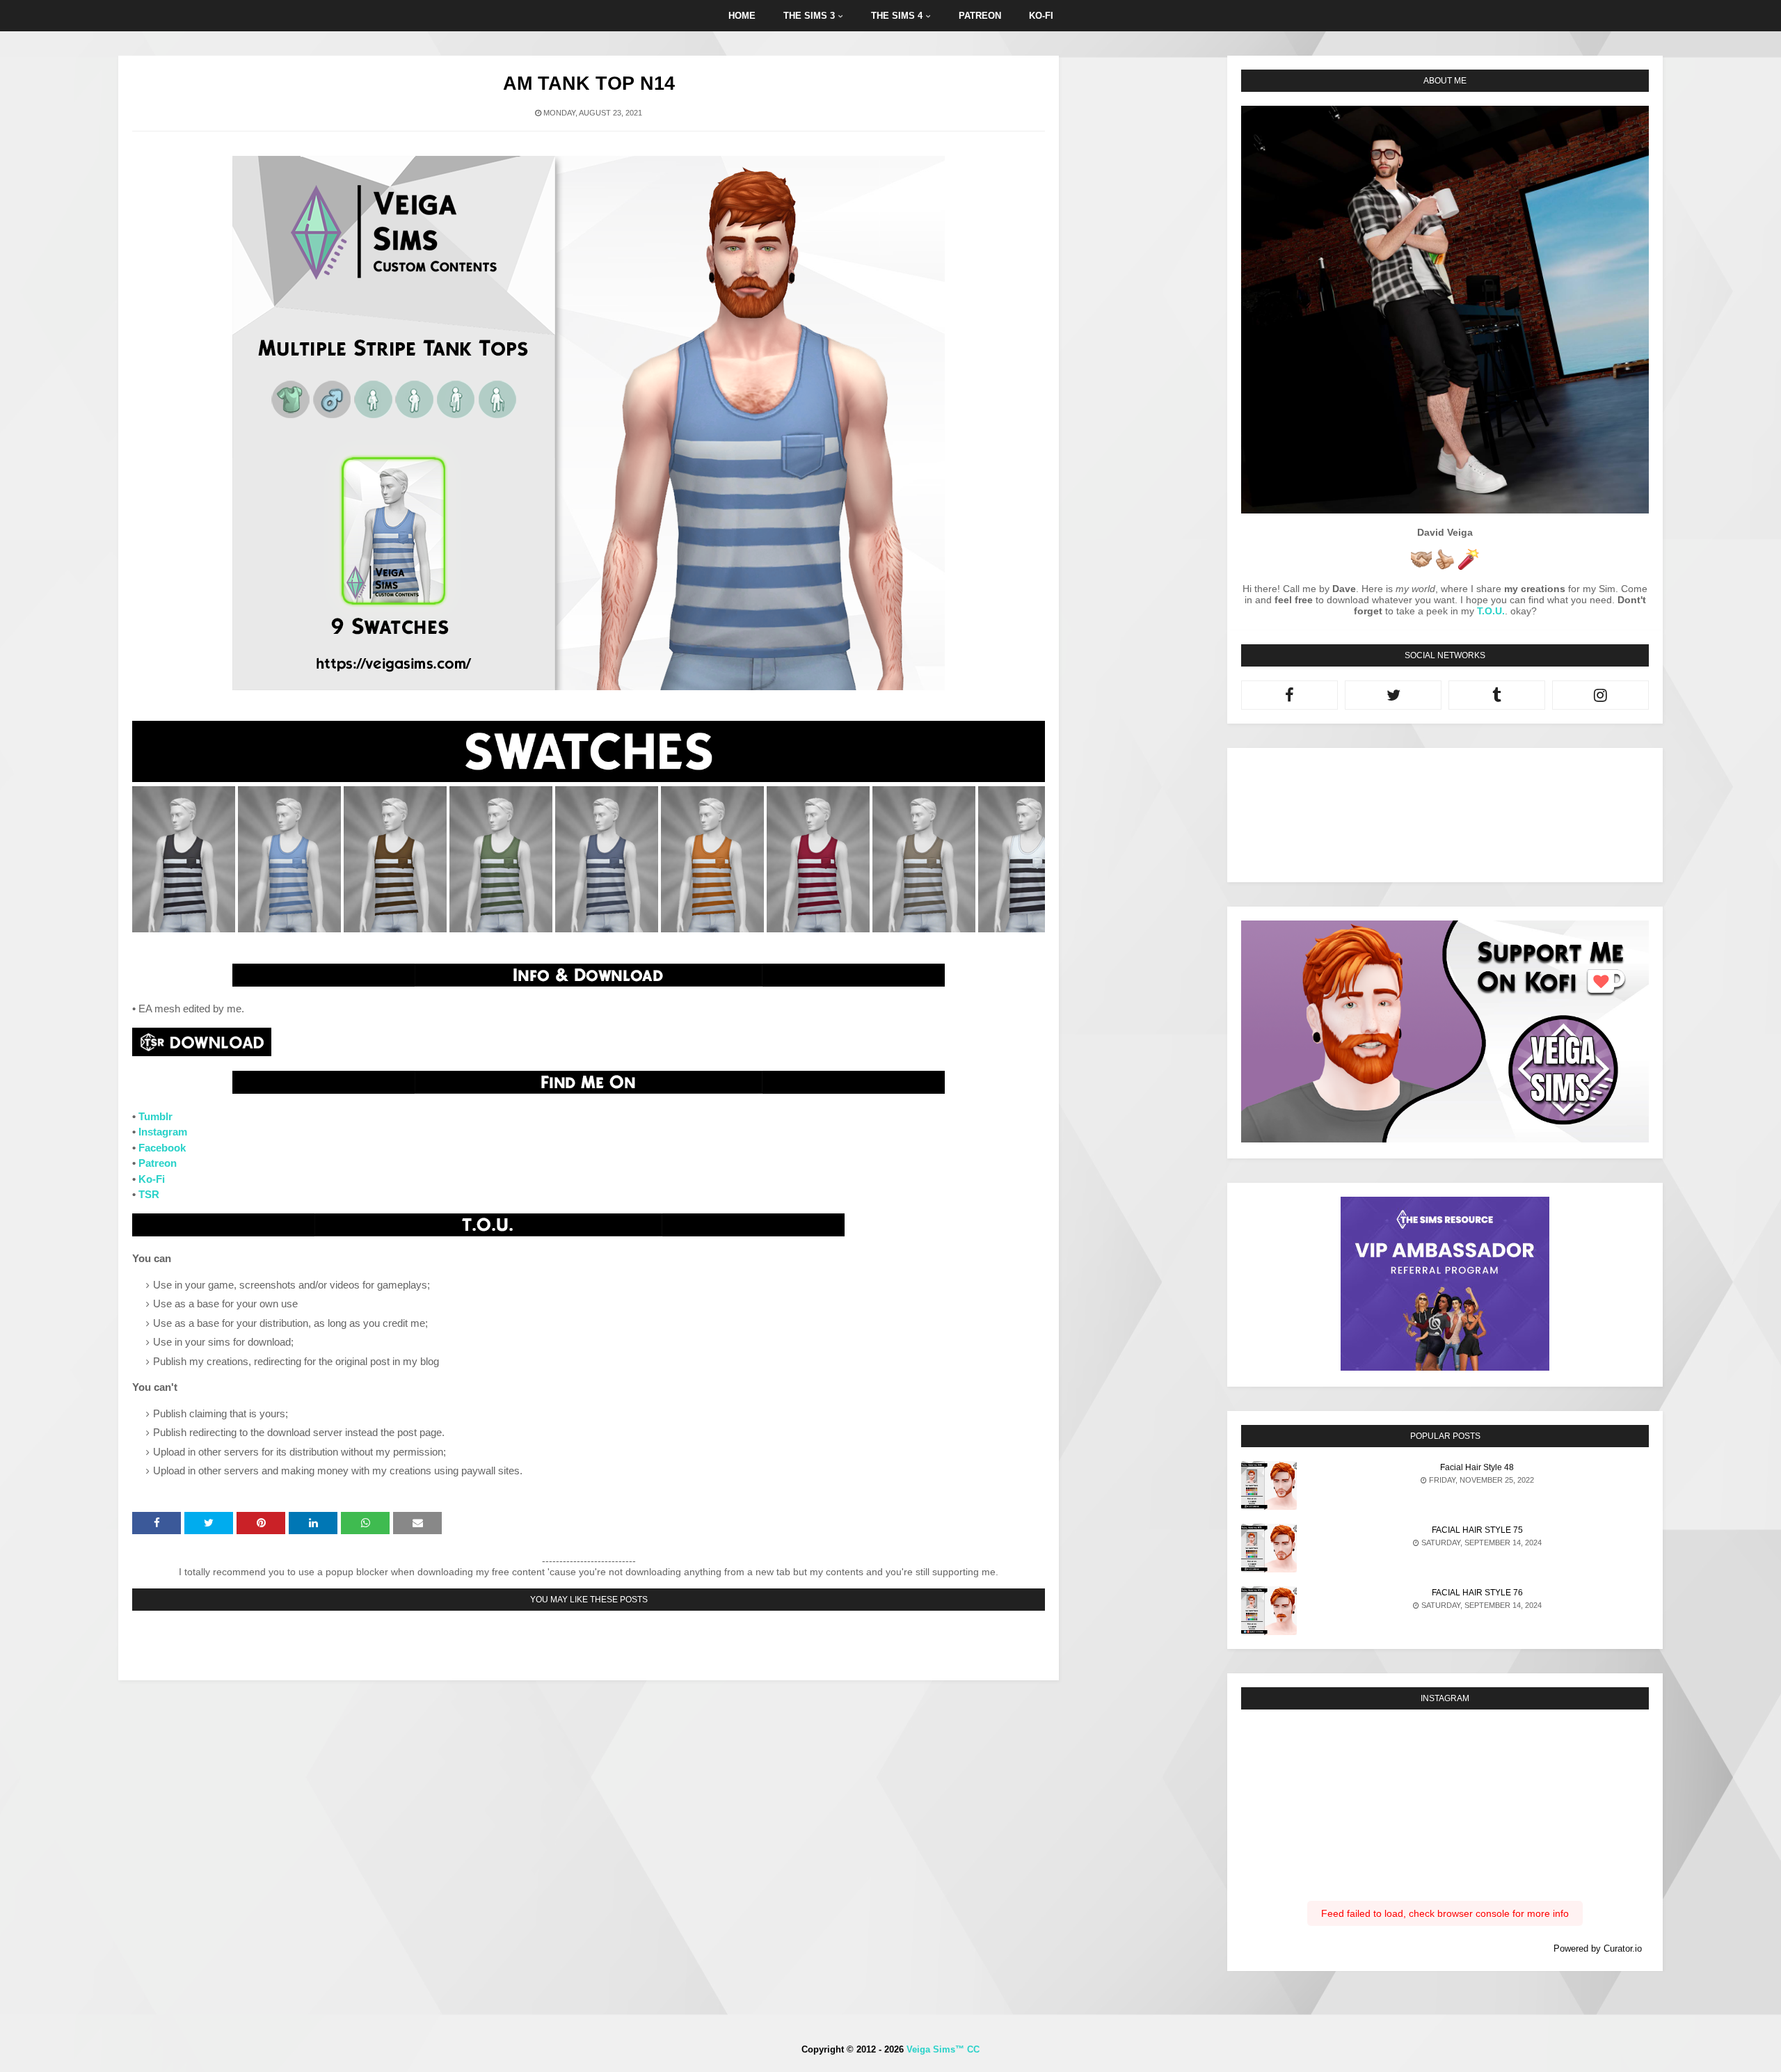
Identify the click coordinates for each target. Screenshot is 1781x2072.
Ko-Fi (152, 1179)
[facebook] (1289, 695)
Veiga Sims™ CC (943, 2049)
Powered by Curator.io (1598, 1949)
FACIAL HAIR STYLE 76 (1477, 1593)
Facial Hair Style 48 (1477, 1467)
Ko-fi (1041, 16)
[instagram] (1600, 695)
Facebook (162, 1148)
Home (742, 16)
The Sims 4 (897, 16)
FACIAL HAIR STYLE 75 (1477, 1530)
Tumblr (155, 1116)
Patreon (980, 16)
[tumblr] (1497, 695)
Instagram (163, 1132)
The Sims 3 (809, 16)
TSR (149, 1194)
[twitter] (1393, 695)
